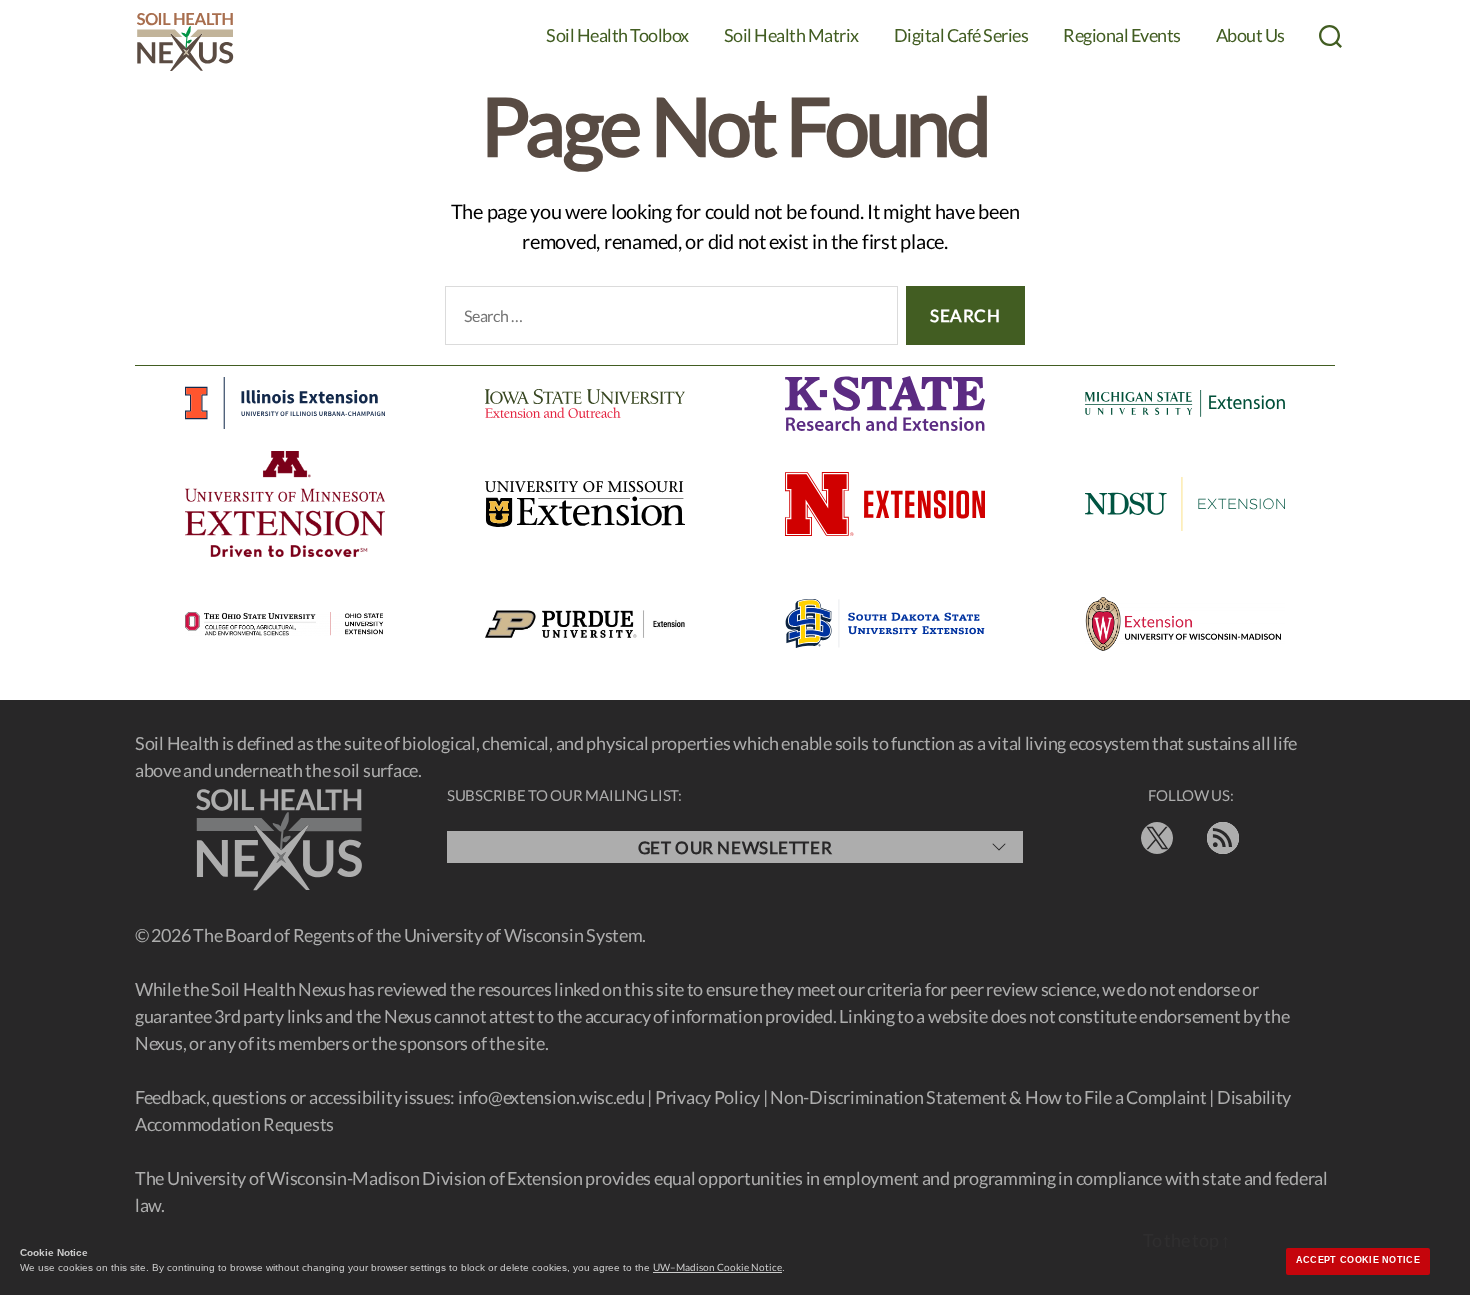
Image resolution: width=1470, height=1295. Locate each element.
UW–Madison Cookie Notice (717, 1267)
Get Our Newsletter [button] (735, 847)
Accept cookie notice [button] (1358, 1260)
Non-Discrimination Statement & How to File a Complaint (988, 1097)
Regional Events (1122, 35)
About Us (1250, 35)
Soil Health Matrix (791, 35)
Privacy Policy (707, 1097)
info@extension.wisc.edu (551, 1097)
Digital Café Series (961, 35)
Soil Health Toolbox (617, 35)
